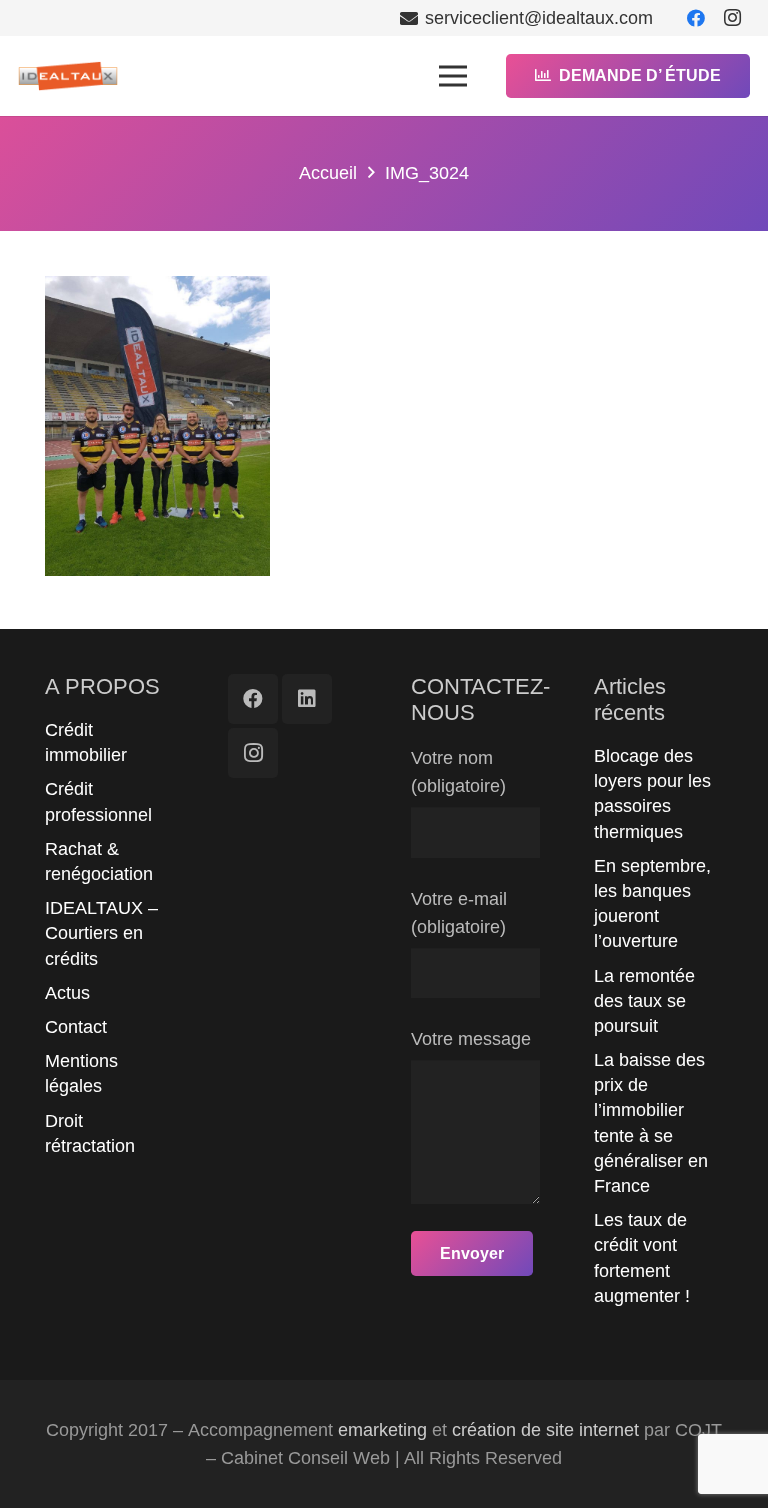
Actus (67, 993)
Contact (76, 1027)
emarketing (382, 1430)
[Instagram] (732, 18)
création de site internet (545, 1430)
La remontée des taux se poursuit (644, 1001)
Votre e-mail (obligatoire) (459, 913)
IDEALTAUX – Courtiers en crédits (101, 933)
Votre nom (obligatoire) (458, 772)
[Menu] (452, 76)
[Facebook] (696, 18)
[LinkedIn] (307, 699)
